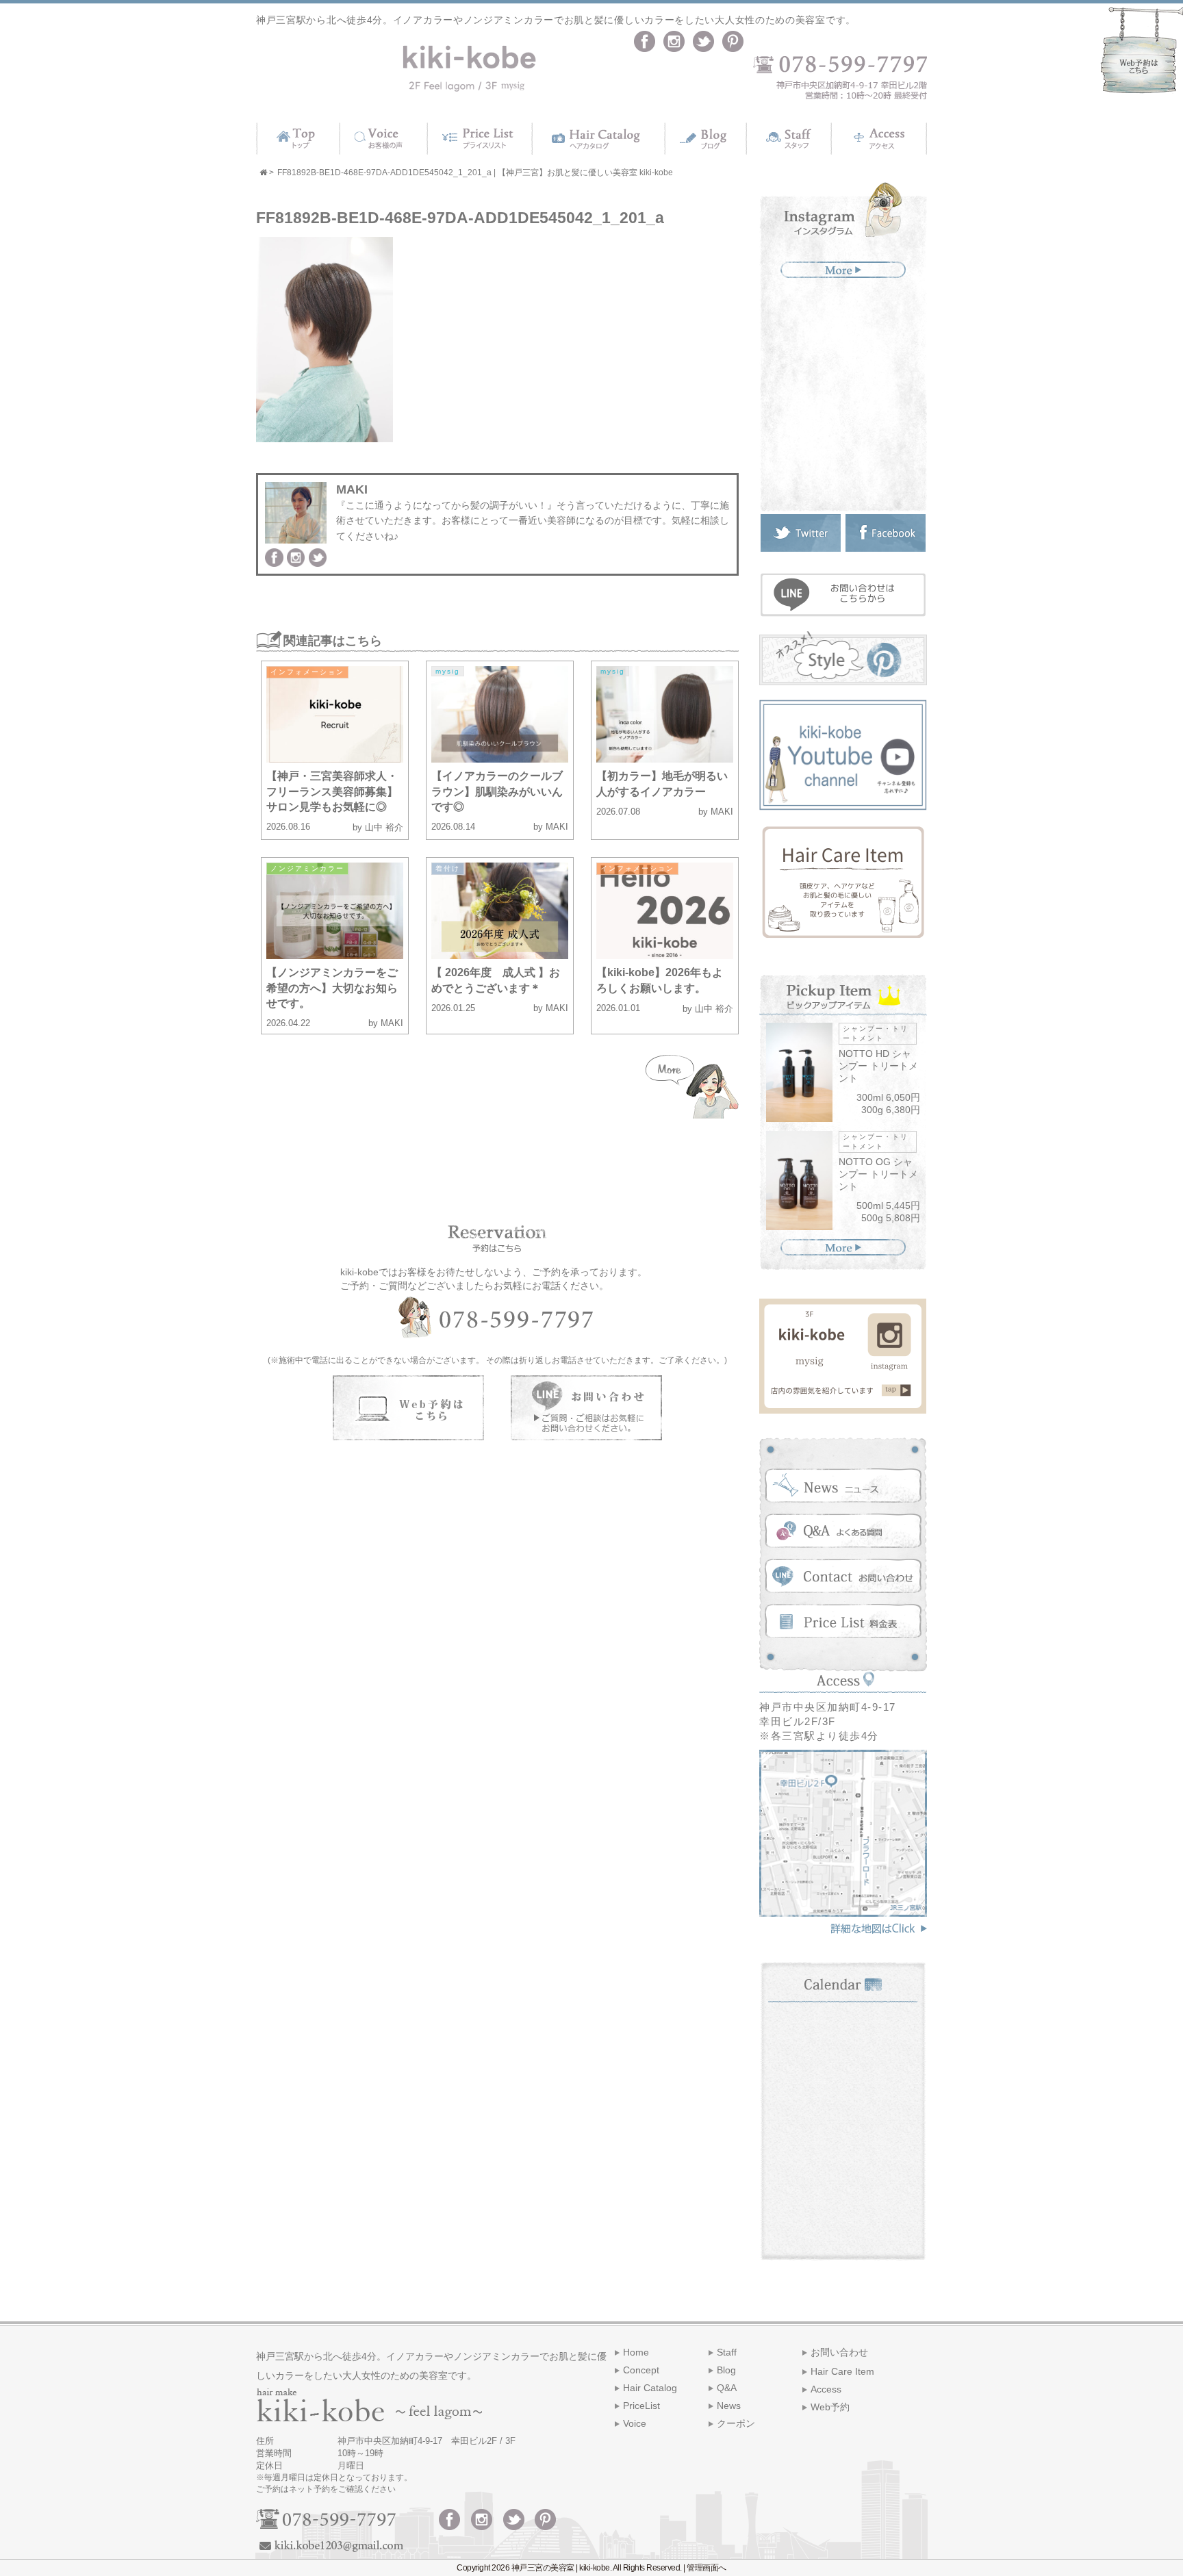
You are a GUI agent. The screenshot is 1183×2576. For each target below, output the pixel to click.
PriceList (641, 2406)
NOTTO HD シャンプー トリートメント (878, 1066)
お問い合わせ (839, 2352)
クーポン (736, 2423)
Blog (726, 2370)
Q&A (727, 2388)
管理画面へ (707, 2568)
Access (826, 2389)
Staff (727, 2352)
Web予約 (830, 2407)
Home (636, 2352)
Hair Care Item (842, 2371)
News (729, 2406)
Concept (641, 2370)
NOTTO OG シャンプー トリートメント (878, 1174)
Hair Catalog (650, 2388)
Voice (635, 2423)
